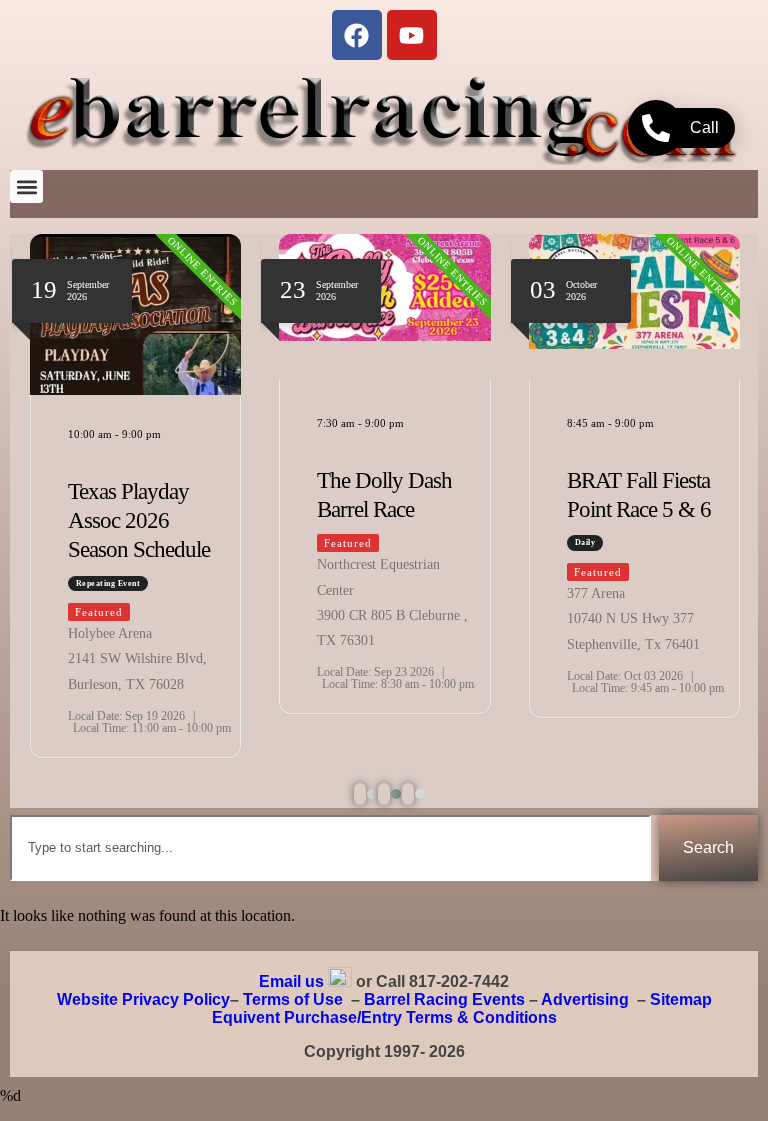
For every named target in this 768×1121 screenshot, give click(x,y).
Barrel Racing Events (444, 999)
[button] (26, 186)
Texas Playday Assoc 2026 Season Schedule (139, 520)
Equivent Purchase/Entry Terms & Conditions (384, 1017)
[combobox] (330, 848)
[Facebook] (357, 35)
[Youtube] (412, 35)
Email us (291, 981)
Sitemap (681, 999)
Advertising (585, 999)
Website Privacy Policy (143, 999)
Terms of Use (293, 999)
